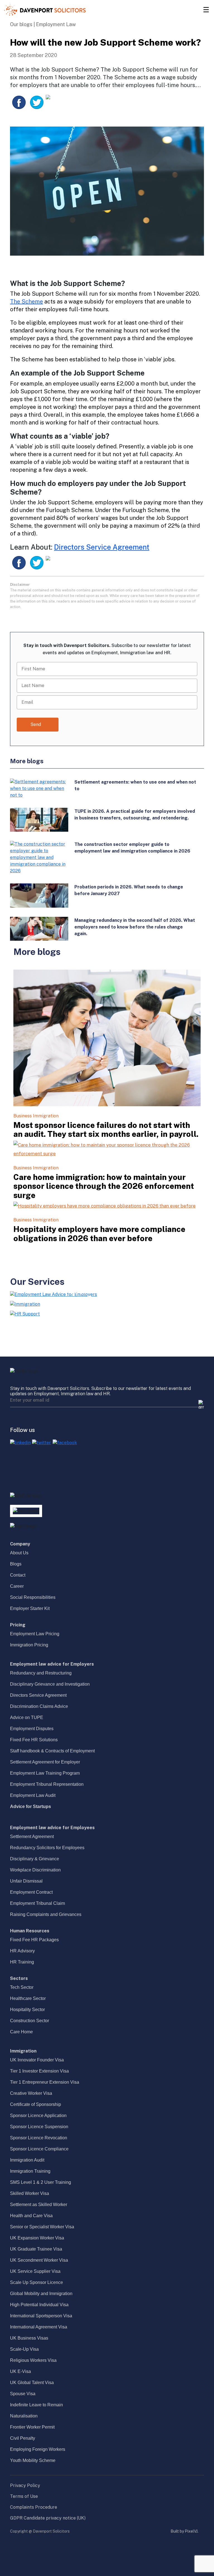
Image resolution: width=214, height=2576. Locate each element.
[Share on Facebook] (19, 102)
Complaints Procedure (34, 2507)
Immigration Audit (27, 2160)
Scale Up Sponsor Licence (37, 2282)
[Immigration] (25, 1304)
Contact (18, 1575)
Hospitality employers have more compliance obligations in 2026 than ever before (99, 1234)
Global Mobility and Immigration (41, 2294)
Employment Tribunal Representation (47, 1784)
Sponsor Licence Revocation (39, 2138)
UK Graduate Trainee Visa (36, 2249)
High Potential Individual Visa (39, 2305)
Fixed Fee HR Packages (34, 1940)
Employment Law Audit (33, 1795)
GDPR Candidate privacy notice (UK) (48, 2518)
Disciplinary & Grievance (35, 1859)
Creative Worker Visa (31, 2093)
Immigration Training (30, 2171)
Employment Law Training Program (45, 1773)
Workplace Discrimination (35, 1870)
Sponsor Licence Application (38, 2116)
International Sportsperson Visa (41, 2316)
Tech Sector (22, 1987)
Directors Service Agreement (102, 547)
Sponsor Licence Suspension (39, 2127)
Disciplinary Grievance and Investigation (50, 1684)
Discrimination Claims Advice (39, 1706)
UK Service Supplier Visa (35, 2271)
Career (17, 1586)
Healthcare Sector (28, 1998)
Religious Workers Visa (33, 2360)
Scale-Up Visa (24, 2349)
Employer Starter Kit (30, 1608)
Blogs (16, 1564)
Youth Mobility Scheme (33, 2460)
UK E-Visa (20, 2371)
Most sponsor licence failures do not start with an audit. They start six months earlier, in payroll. (106, 1130)
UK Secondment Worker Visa (39, 2260)
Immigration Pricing (29, 1645)
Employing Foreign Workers (38, 2449)
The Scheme (26, 302)
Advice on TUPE (27, 1717)
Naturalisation (24, 2416)
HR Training (22, 1962)
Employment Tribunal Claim (37, 1903)
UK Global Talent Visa (32, 2383)
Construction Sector (30, 2021)
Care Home (21, 2032)
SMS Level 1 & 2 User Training (41, 2182)
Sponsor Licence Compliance (39, 2149)
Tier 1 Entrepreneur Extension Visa (45, 2082)
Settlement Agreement (32, 1837)
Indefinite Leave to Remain (37, 2405)
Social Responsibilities (33, 1597)
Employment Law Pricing (35, 1634)
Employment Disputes (32, 1729)
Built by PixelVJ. (184, 2531)
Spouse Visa (23, 2394)
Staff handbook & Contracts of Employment (52, 1751)
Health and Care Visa (31, 2216)
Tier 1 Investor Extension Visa (39, 2071)
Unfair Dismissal (26, 1881)
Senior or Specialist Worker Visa (42, 2227)
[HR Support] (25, 1314)
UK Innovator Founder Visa (37, 2060)
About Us (19, 1553)
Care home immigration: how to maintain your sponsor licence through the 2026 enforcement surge (104, 1186)
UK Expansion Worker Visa (37, 2238)
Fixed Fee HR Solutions (34, 1740)
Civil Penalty (23, 2438)
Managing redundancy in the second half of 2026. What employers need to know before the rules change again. (135, 927)
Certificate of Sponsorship (36, 2104)
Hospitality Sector (27, 2010)
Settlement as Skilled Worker (39, 2205)
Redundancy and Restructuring (41, 1673)
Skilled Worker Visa (30, 2193)
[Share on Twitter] (37, 102)
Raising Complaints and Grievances (46, 1914)
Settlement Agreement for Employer (45, 1762)
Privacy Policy (25, 2485)
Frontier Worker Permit (32, 2427)
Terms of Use (24, 2496)
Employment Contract (31, 1892)
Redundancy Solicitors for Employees (47, 1848)
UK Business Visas (29, 2338)
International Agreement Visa (39, 2327)
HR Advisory (22, 1951)
